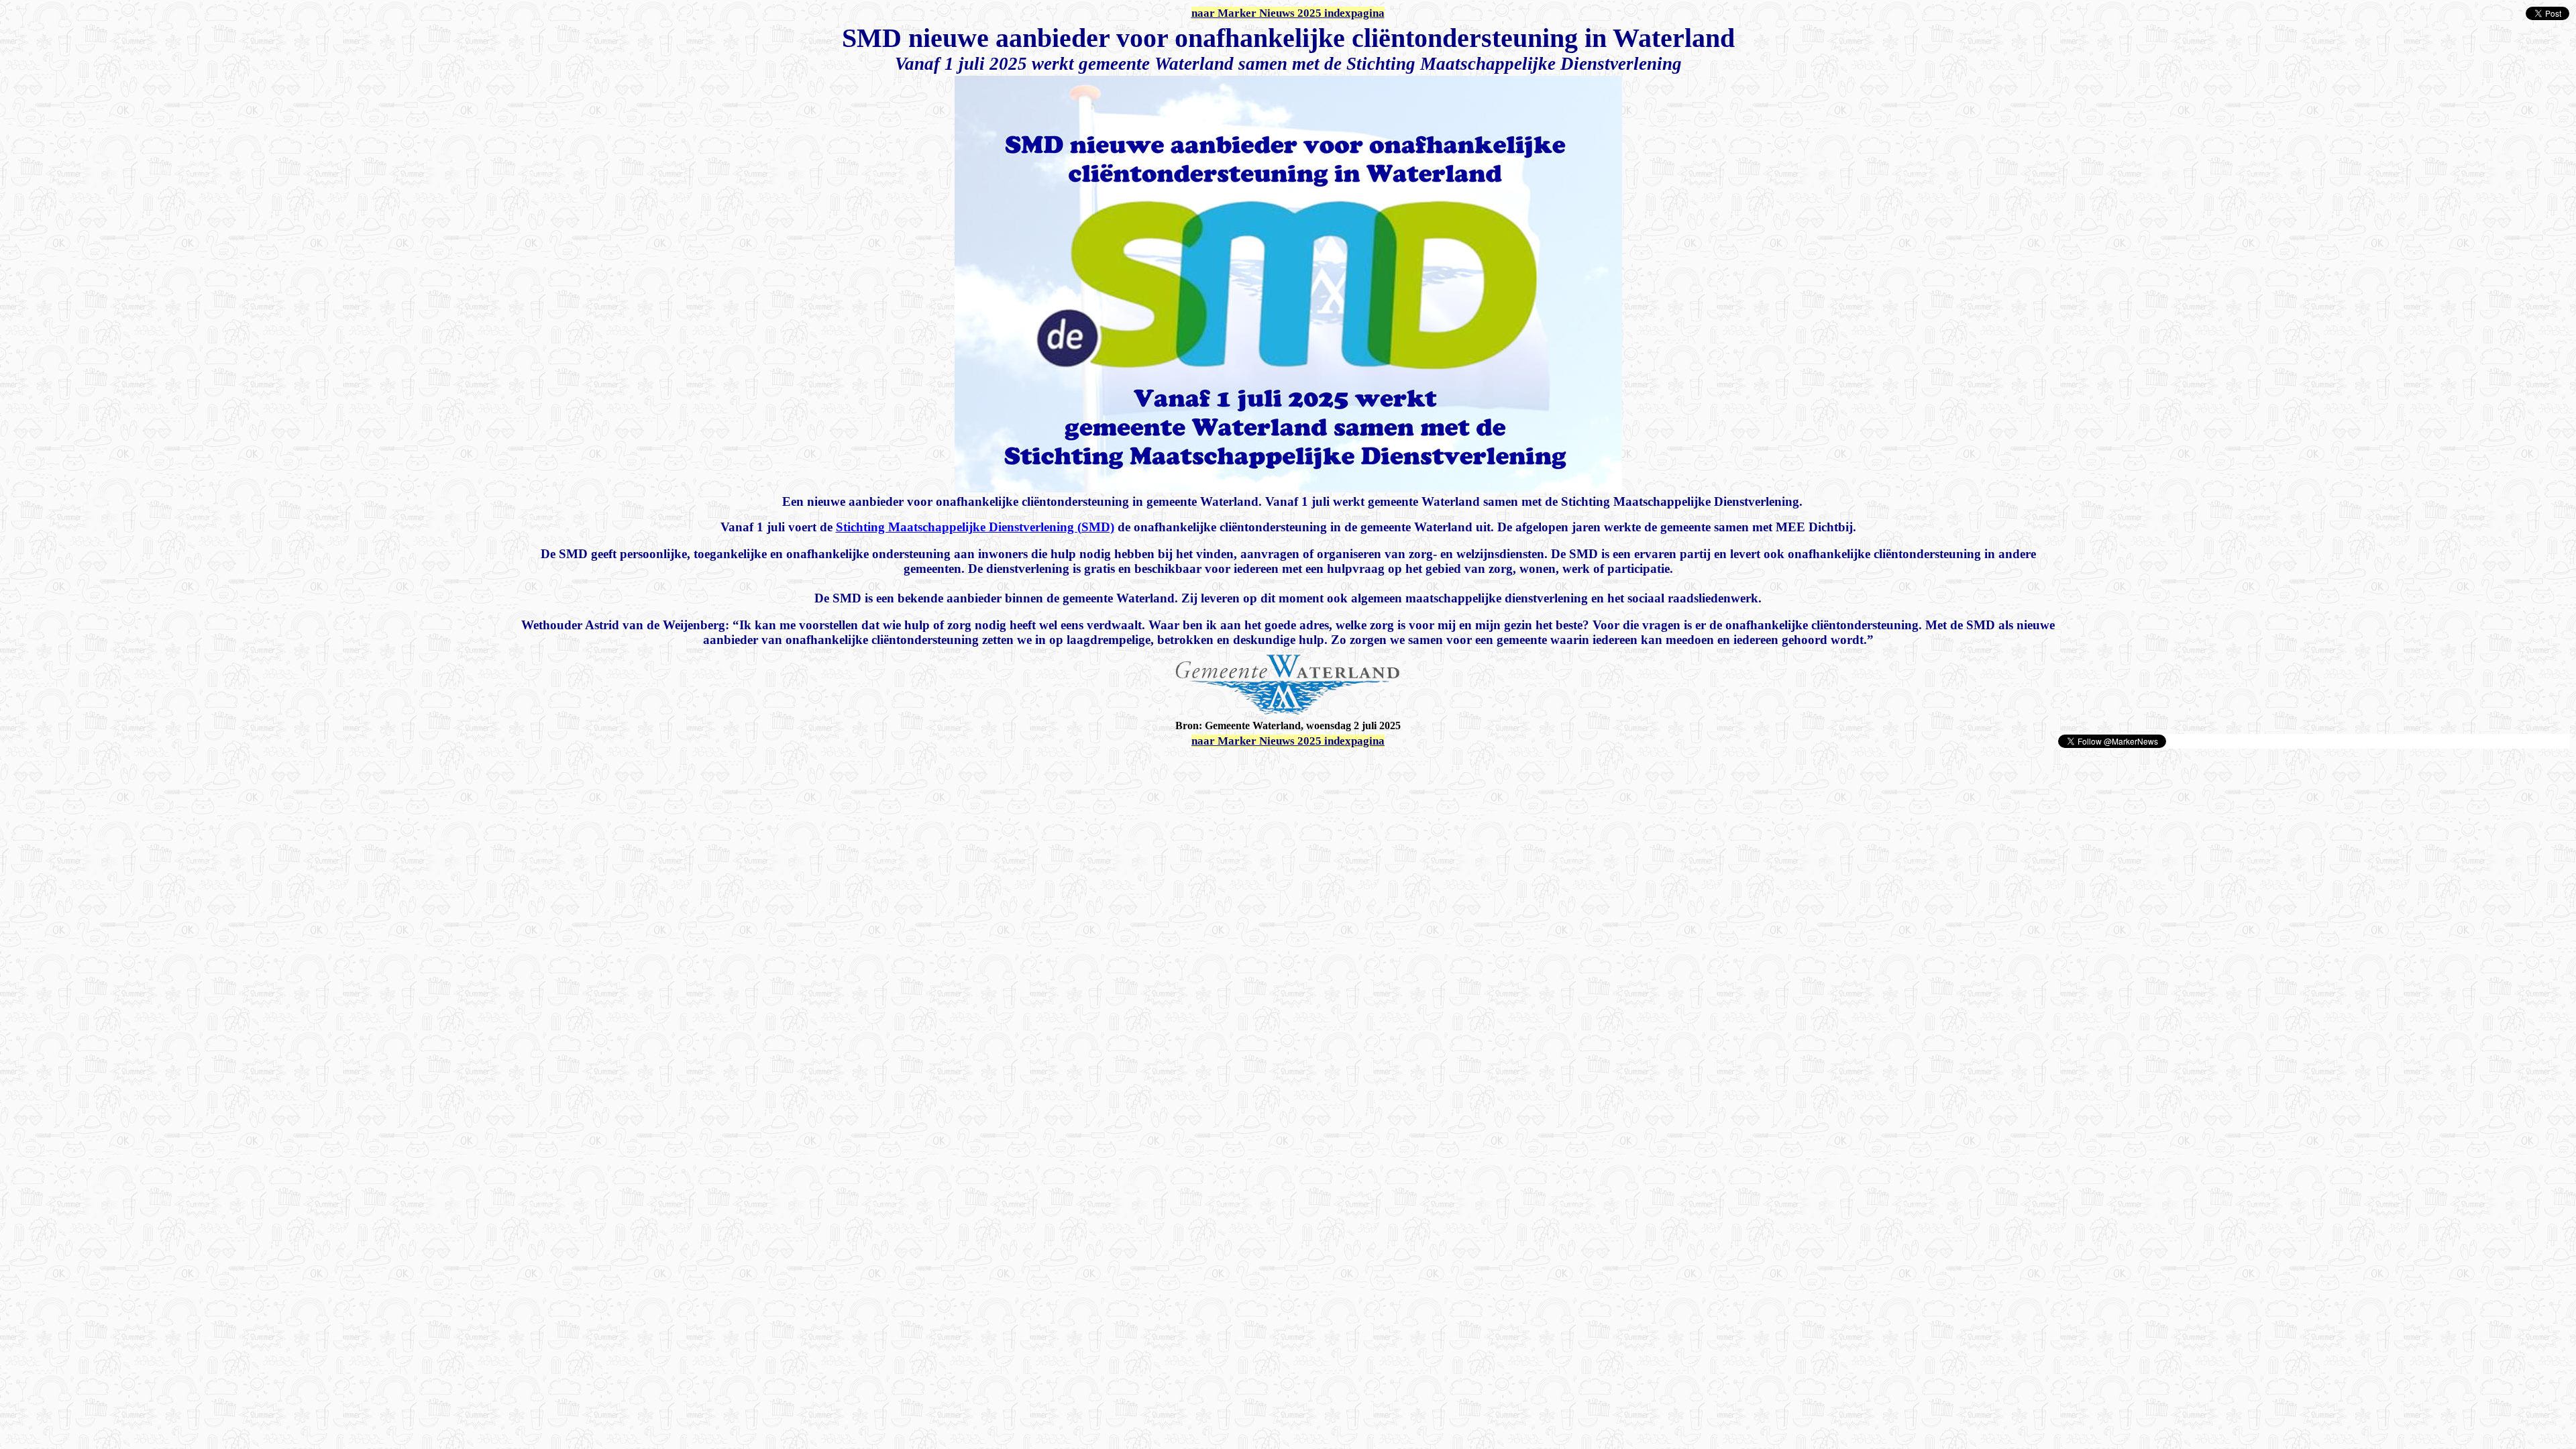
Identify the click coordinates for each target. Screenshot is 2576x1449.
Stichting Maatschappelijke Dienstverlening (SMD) (975, 527)
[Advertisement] (162, 769)
